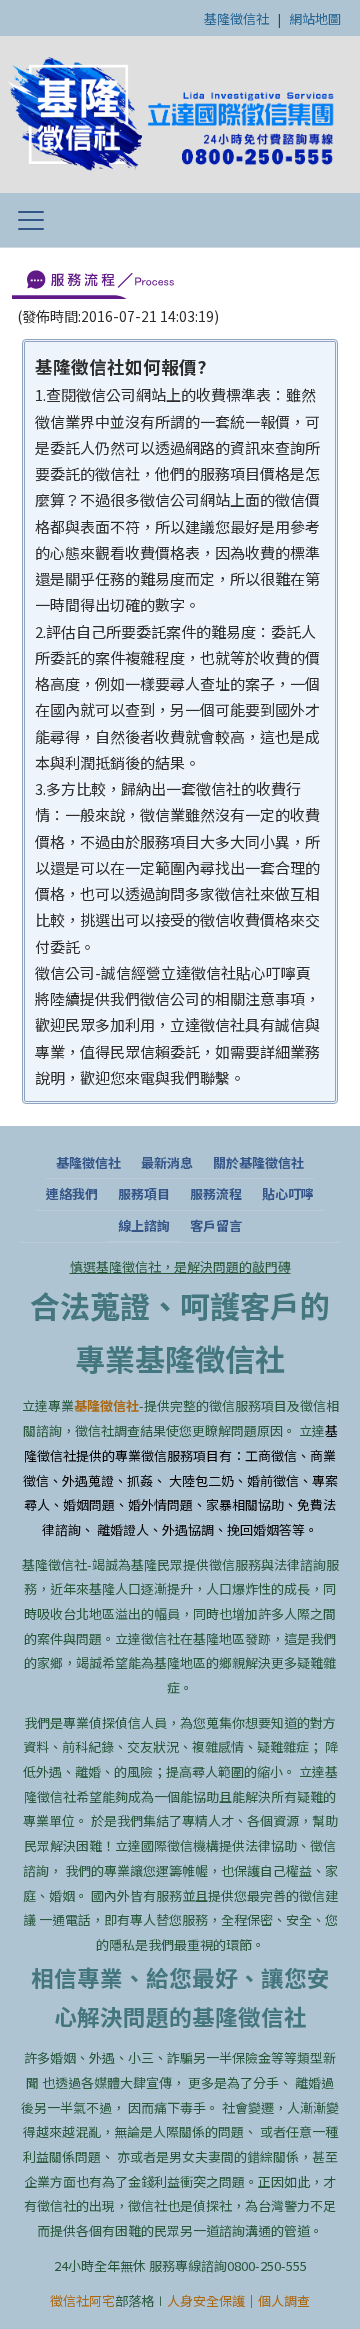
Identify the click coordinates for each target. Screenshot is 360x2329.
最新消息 (167, 1162)
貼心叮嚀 (288, 1193)
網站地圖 (315, 18)
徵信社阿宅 (82, 2300)
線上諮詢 (144, 1225)
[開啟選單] (31, 220)
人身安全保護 (206, 2300)
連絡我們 (72, 1193)
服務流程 (216, 1193)
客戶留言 (216, 1225)
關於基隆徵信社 (258, 1162)
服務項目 (144, 1193)
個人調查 (284, 2300)
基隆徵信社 (236, 18)
